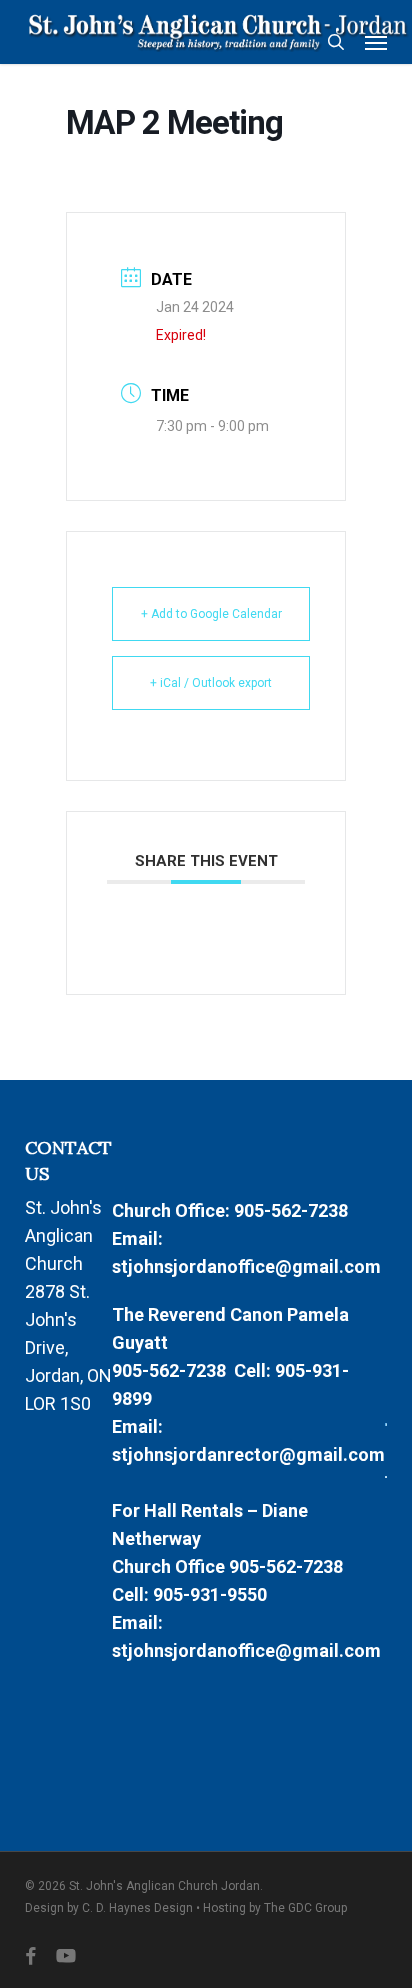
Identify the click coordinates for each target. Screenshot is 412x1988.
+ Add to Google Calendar (211, 614)
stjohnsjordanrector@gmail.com (248, 1454)
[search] (336, 42)
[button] (376, 42)
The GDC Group (305, 1908)
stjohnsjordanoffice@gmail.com (246, 1266)
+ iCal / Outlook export (211, 683)
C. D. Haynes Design (137, 1908)
